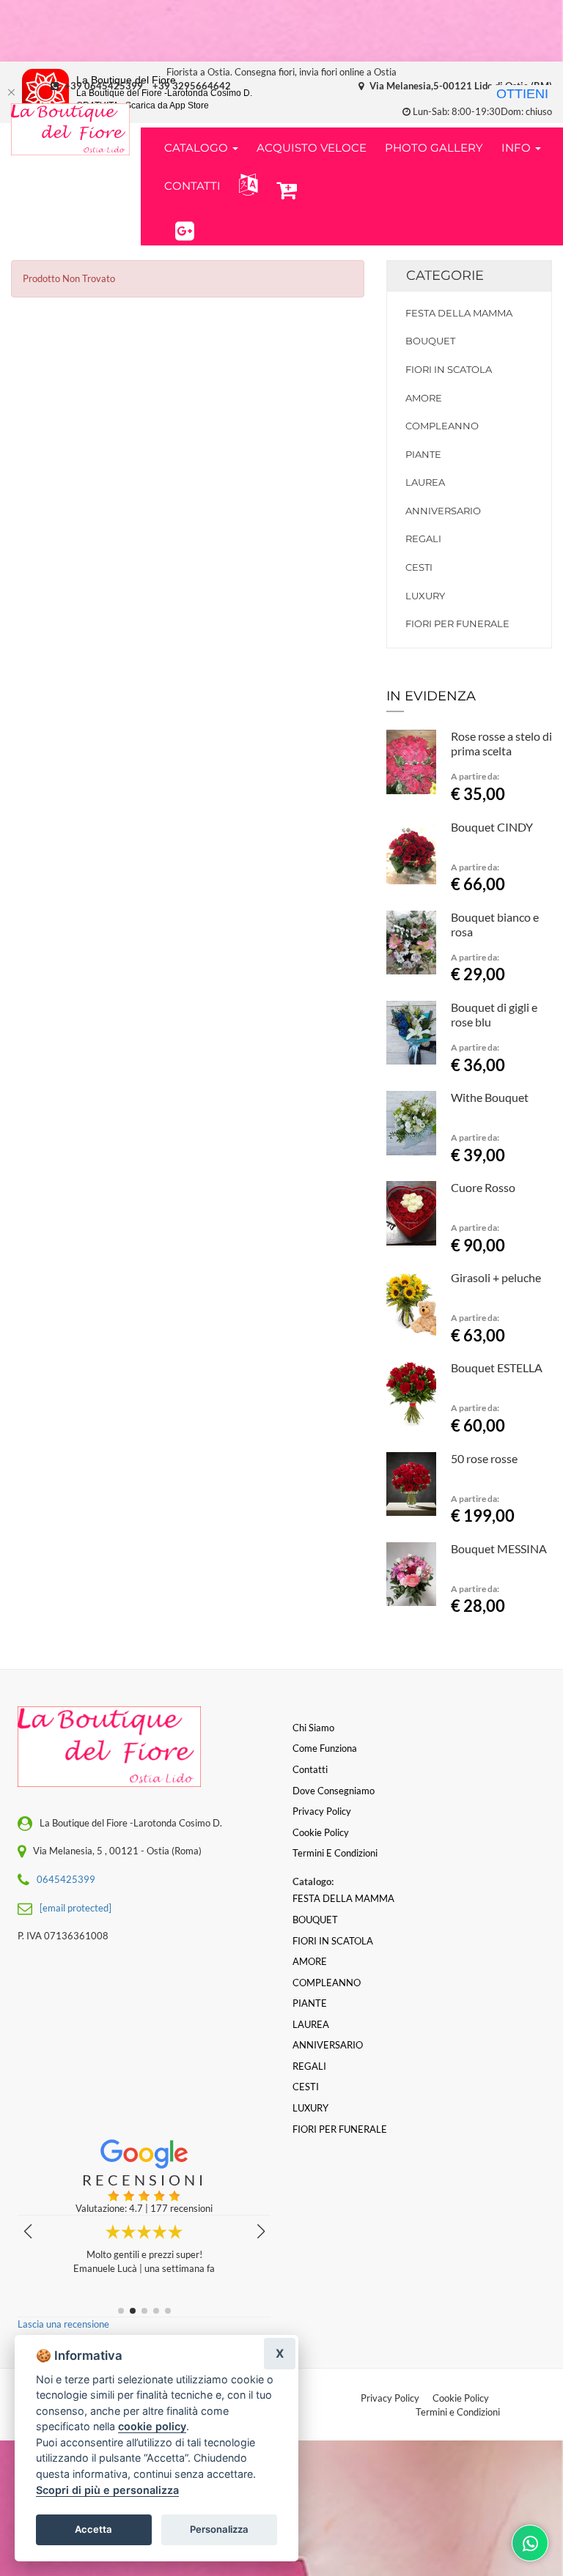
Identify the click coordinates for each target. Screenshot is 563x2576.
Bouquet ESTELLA (497, 1367)
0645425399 (66, 1879)
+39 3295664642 (192, 86)
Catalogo (198, 148)
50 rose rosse (484, 1458)
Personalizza (219, 2529)
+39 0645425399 (104, 86)
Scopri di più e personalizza (107, 2490)
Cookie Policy (461, 2398)
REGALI (423, 538)
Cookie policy (321, 1832)
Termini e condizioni (335, 1853)
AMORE (424, 398)
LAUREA (425, 482)
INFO (518, 148)
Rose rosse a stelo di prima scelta (501, 743)
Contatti (310, 1769)
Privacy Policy (390, 2398)
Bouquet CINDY (492, 827)
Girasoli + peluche (496, 1277)
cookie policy (152, 2426)
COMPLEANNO (442, 426)
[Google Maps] (185, 229)
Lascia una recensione (63, 2324)
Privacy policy (322, 1811)
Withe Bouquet (490, 1097)
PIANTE (423, 454)
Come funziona (325, 1748)
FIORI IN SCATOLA (449, 369)
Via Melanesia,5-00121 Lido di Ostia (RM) (460, 86)
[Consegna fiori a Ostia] (70, 129)
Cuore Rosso (483, 1187)
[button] (245, 185)
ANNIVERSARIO (443, 511)
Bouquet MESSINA (499, 1548)
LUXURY (425, 596)
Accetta (93, 2529)
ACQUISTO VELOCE (312, 148)
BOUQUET (430, 341)
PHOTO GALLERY (434, 148)
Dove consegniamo (334, 1791)
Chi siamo (313, 1728)
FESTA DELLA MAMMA (459, 313)
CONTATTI (192, 186)
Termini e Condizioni (458, 2412)
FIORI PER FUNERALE (457, 623)
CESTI (419, 567)
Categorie (445, 275)
